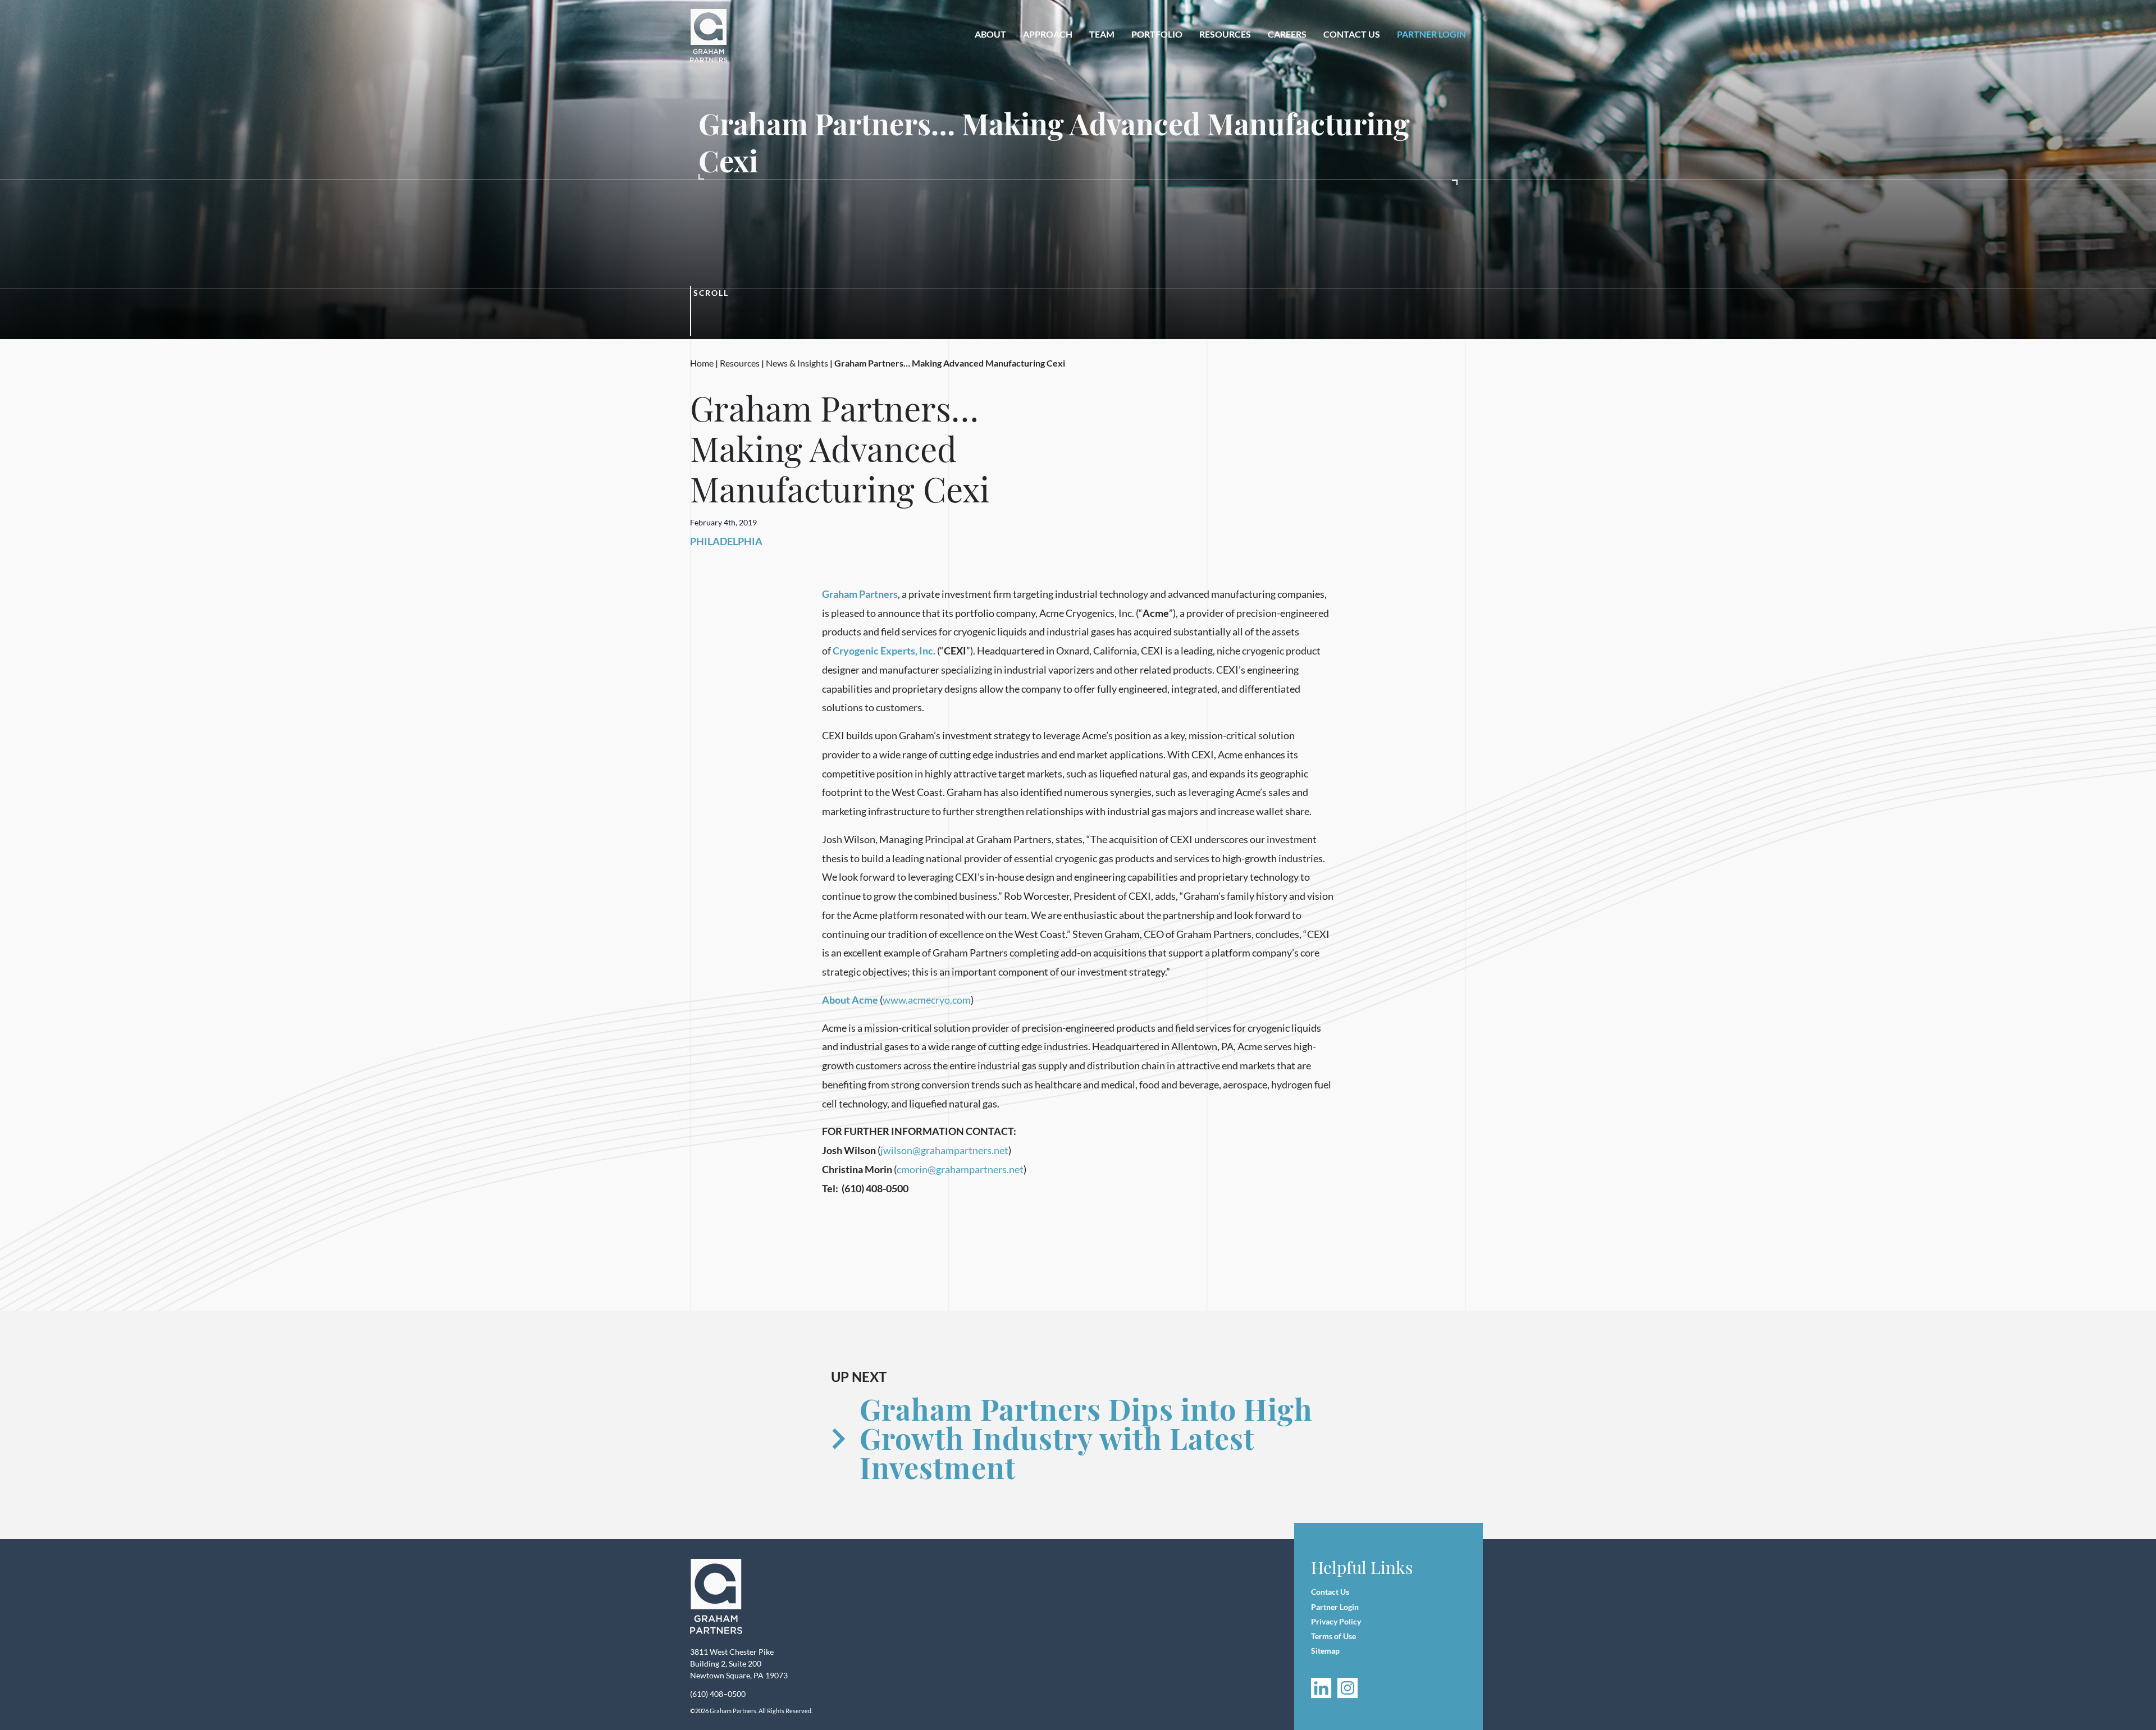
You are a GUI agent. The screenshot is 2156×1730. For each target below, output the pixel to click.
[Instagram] (1348, 1688)
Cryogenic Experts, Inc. (884, 651)
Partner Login (1431, 34)
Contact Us (1352, 34)
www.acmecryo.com (927, 1000)
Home (702, 363)
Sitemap (1325, 1651)
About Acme (850, 1000)
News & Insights (797, 363)
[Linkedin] (1321, 1688)
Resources (1225, 34)
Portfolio (1157, 34)
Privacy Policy (1336, 1621)
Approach (1048, 34)
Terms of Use (1333, 1636)
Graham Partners (860, 594)
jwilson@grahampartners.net (944, 1150)
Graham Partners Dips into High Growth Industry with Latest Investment (1086, 1438)
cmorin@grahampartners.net (960, 1169)
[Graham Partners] (716, 1597)
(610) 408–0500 (718, 1694)
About (990, 34)
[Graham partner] (715, 36)
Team (1102, 34)
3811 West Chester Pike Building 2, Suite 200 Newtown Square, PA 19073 (739, 1663)
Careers (1287, 34)
